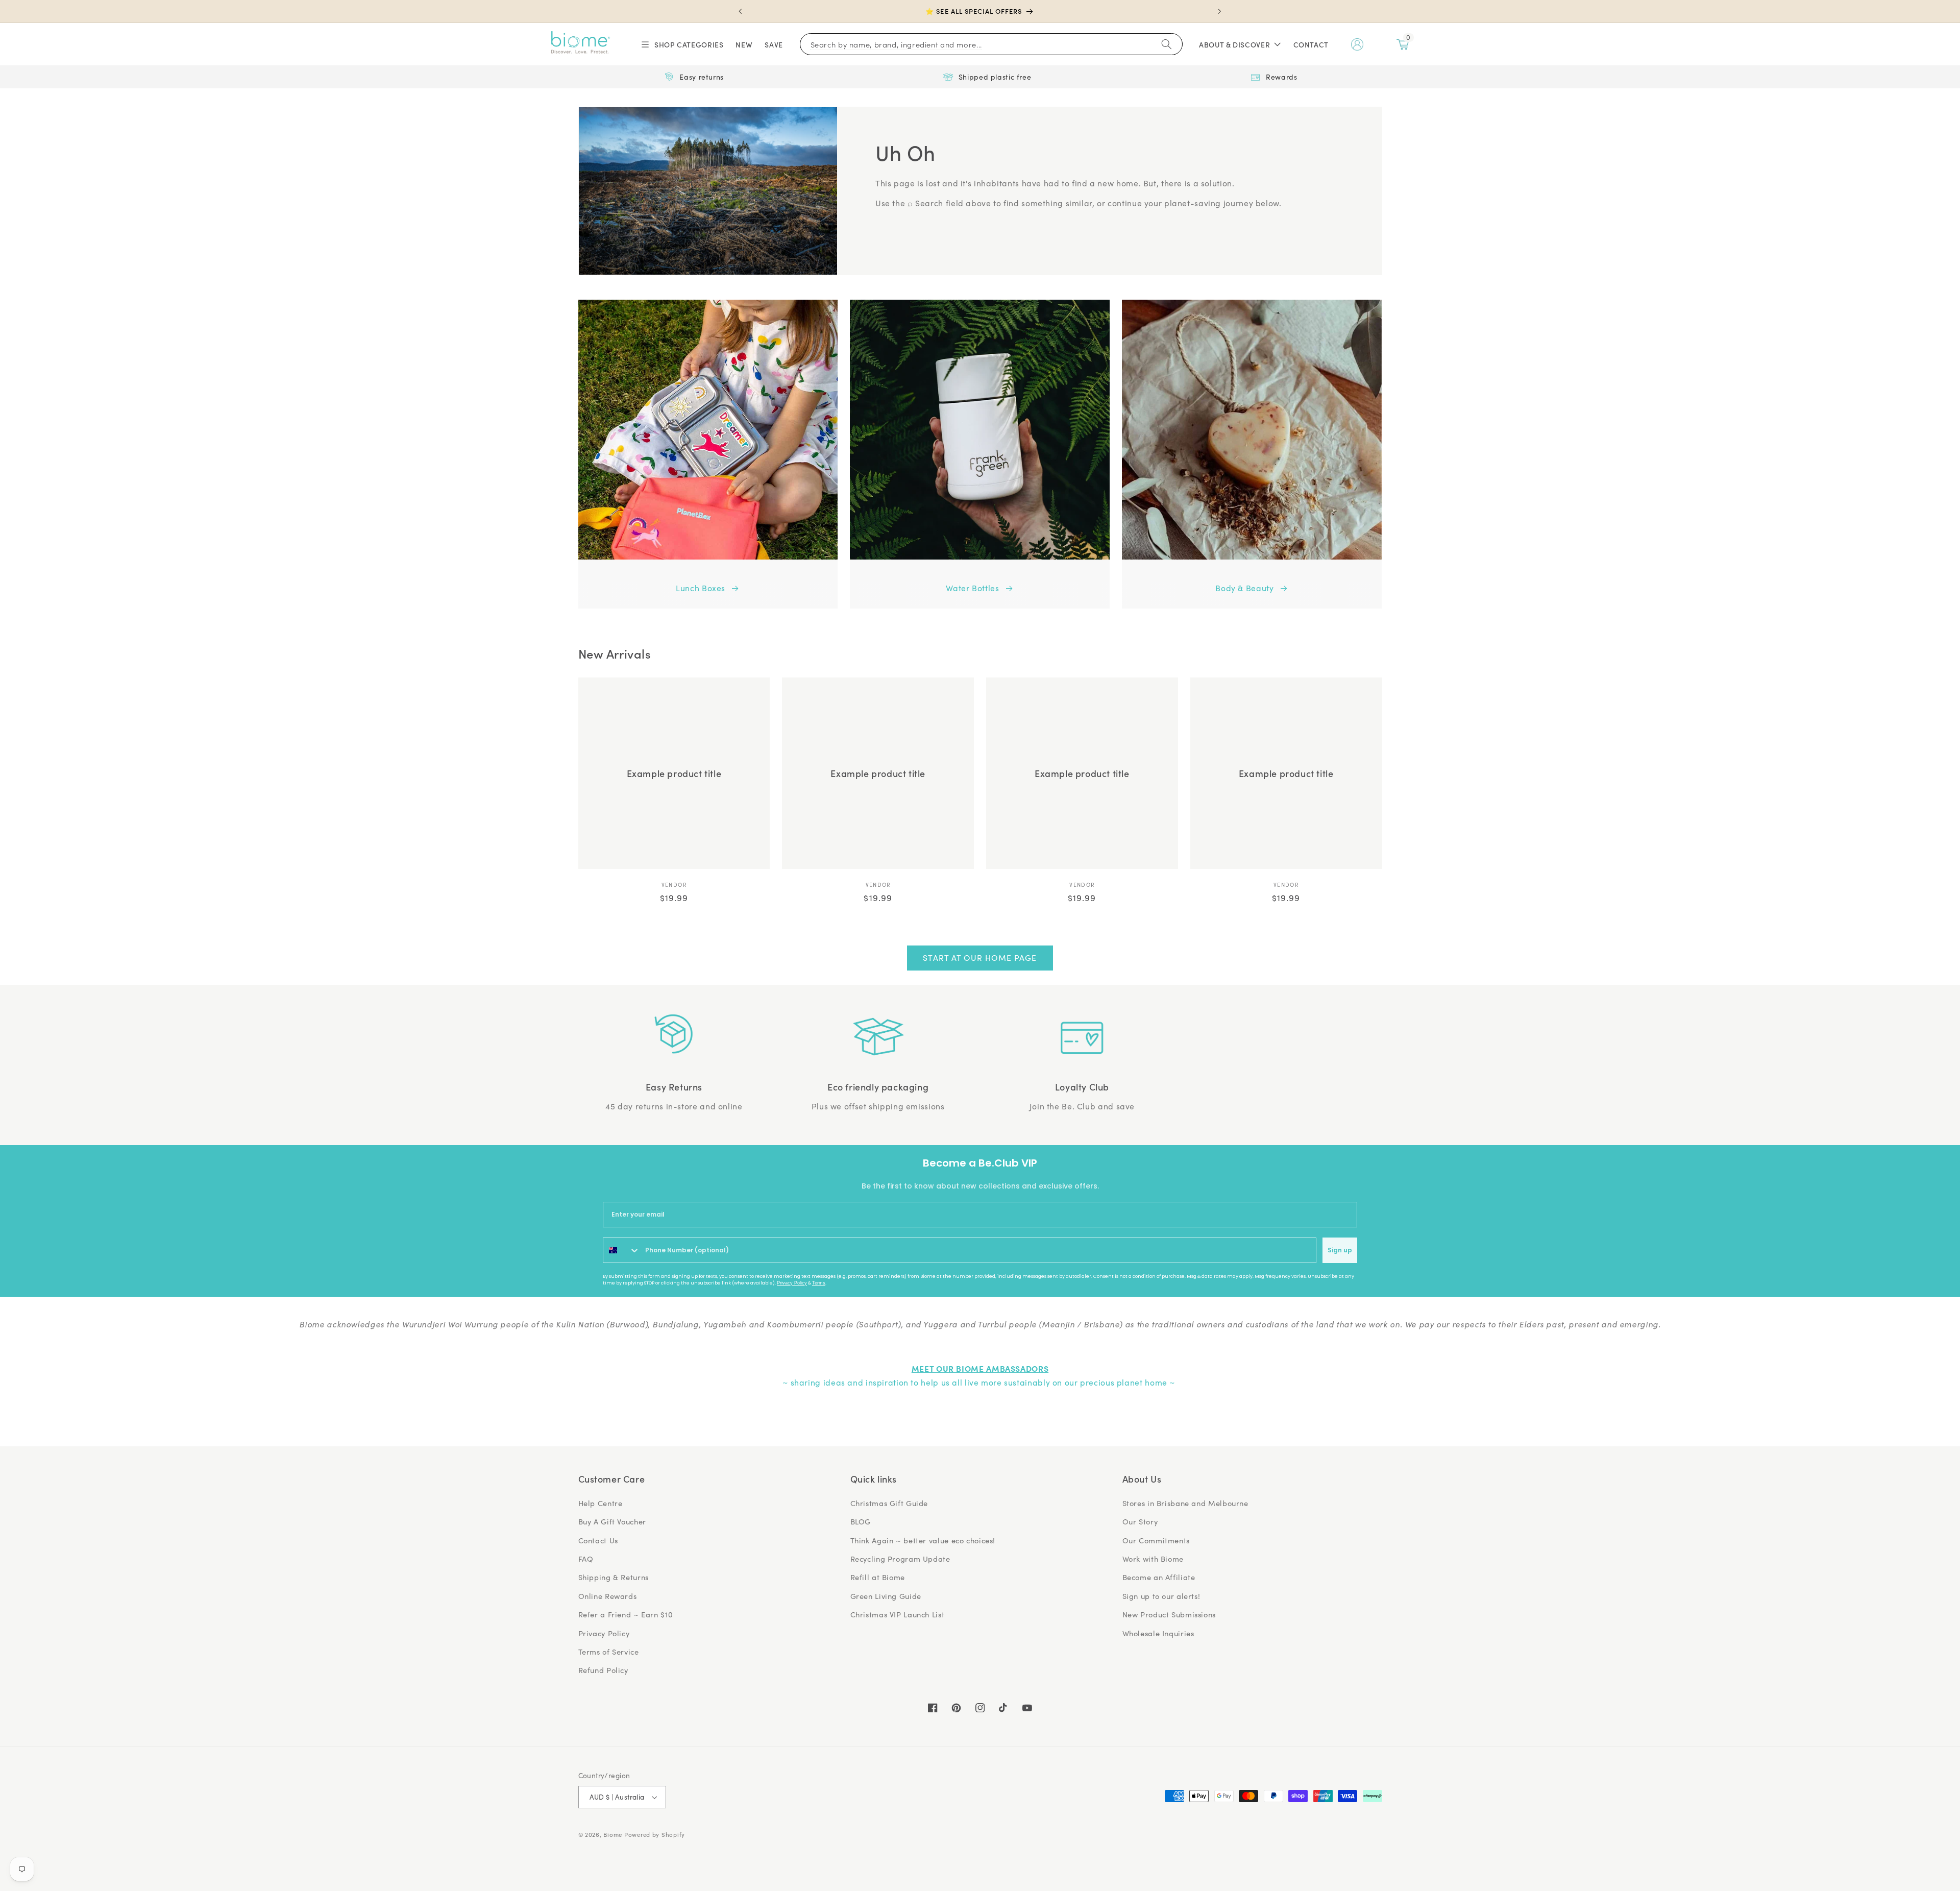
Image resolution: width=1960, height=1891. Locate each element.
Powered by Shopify (655, 1835)
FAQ (586, 1559)
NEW (744, 44)
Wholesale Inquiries (1158, 1633)
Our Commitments (1156, 1540)
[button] (682, 44)
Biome (613, 1835)
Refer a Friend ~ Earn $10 (626, 1614)
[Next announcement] (1219, 11)
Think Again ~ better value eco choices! (923, 1540)
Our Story (1140, 1521)
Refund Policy (603, 1670)
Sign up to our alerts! (1161, 1596)
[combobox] (622, 1250)
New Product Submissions (1169, 1614)
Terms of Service (609, 1652)
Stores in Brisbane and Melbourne (1185, 1503)
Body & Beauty (1244, 588)
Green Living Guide (886, 1596)
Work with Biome (1153, 1559)
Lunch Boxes (701, 588)
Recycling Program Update (900, 1559)
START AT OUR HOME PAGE (980, 957)
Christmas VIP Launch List (898, 1614)
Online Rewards (608, 1596)
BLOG (861, 1521)
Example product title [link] (674, 773)
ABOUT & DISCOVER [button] (1234, 44)
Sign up (1340, 1250)
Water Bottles (972, 588)
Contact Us (598, 1540)
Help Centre (601, 1503)
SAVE (774, 44)
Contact (1311, 44)
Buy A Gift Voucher (612, 1521)
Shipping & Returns (614, 1577)
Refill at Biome (878, 1577)
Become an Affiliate (1159, 1577)
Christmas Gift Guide (889, 1503)
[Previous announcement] (741, 11)
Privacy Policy (792, 1283)
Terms (819, 1283)
